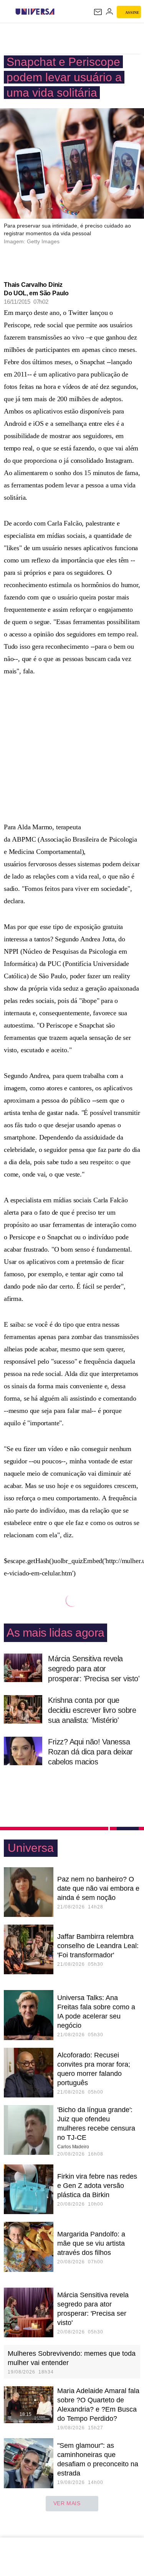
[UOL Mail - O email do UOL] (98, 12)
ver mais (67, 2503)
